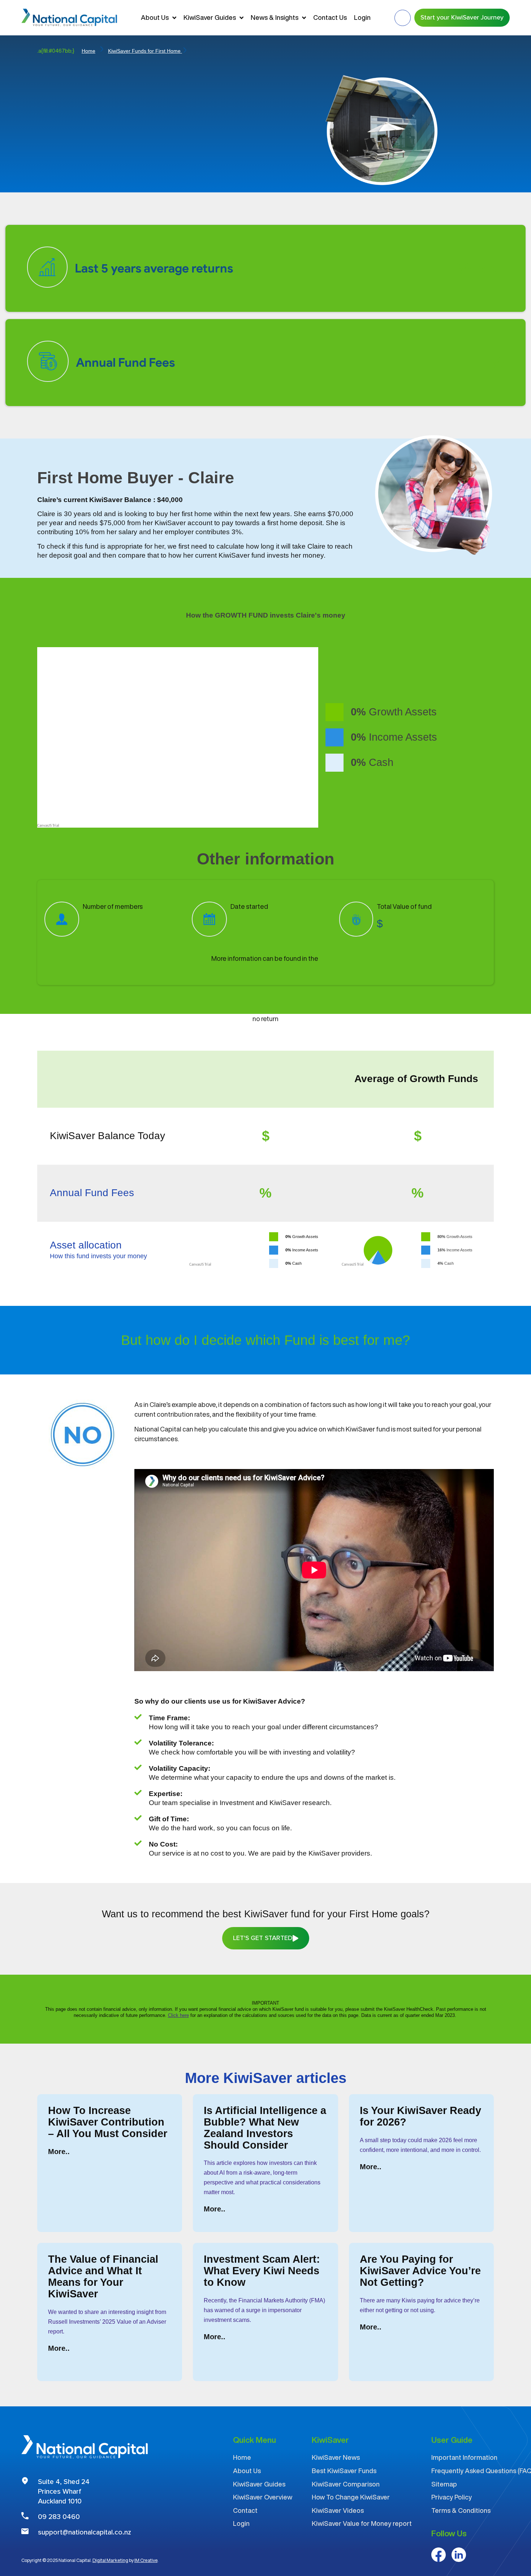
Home (88, 51)
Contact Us (330, 17)
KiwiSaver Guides (210, 17)
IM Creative (146, 2560)
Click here (178, 2015)
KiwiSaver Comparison (346, 2484)
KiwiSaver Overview (263, 2497)
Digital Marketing (110, 2560)
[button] (403, 18)
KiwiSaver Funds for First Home (145, 51)
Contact (245, 2510)
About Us (155, 17)
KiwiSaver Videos (338, 2510)
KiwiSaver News (336, 2457)
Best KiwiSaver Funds (344, 2471)
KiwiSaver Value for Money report (362, 2523)
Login (362, 17)
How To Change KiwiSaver (351, 2497)
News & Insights (275, 17)
